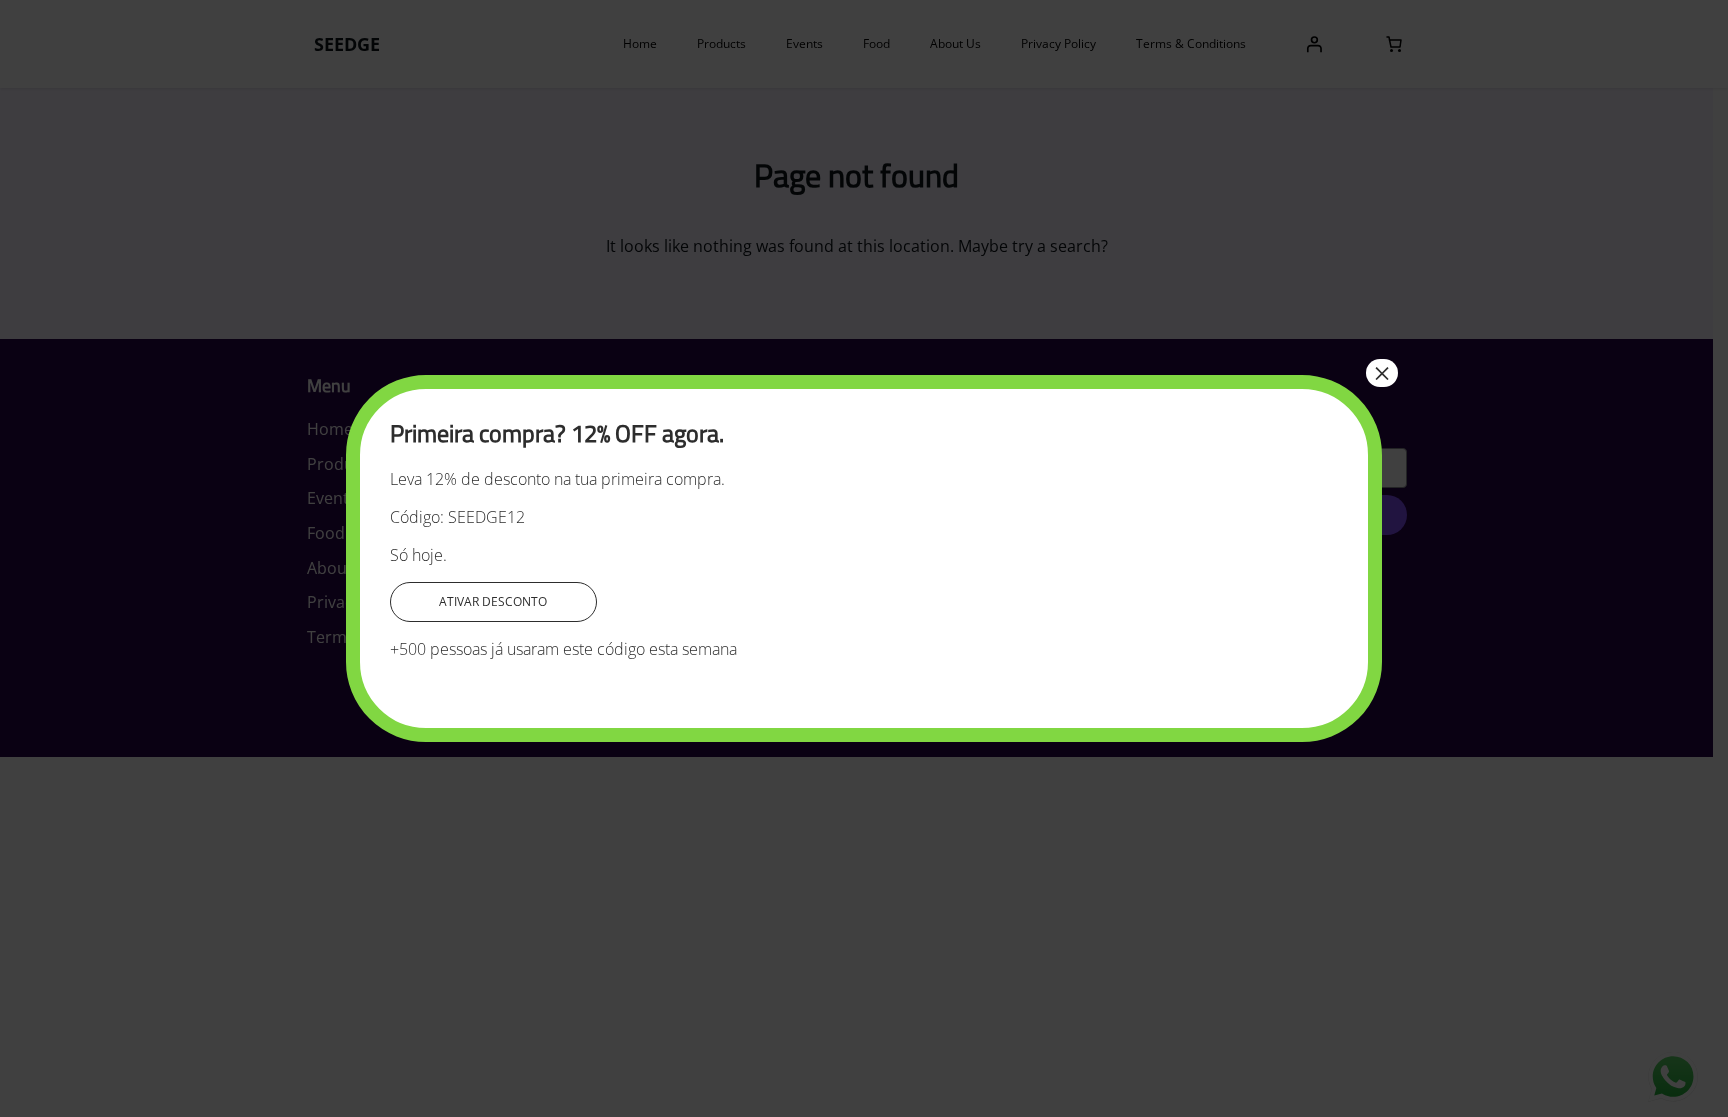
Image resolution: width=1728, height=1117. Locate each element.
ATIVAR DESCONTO (493, 601)
